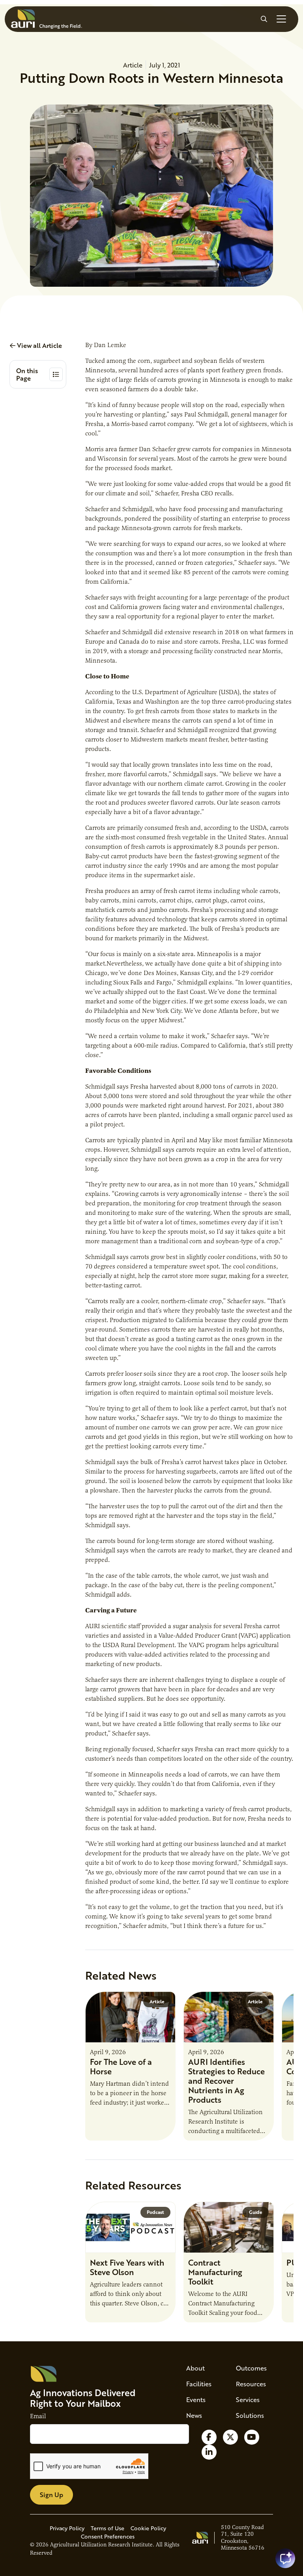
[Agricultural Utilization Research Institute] (47, 19)
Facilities (199, 2384)
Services (248, 2399)
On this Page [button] (27, 374)
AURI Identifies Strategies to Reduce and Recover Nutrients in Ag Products (226, 2081)
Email (38, 2416)
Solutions (250, 2415)
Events (196, 2399)
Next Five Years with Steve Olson (127, 2267)
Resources (251, 2384)
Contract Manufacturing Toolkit (215, 2272)
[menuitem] (202, 2368)
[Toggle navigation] (281, 19)
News (194, 2415)
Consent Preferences (108, 2536)
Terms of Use (108, 2528)
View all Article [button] (39, 345)
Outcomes (251, 2368)
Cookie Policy (148, 2528)
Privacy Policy (67, 2528)
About (195, 2368)
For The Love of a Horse (121, 2066)
